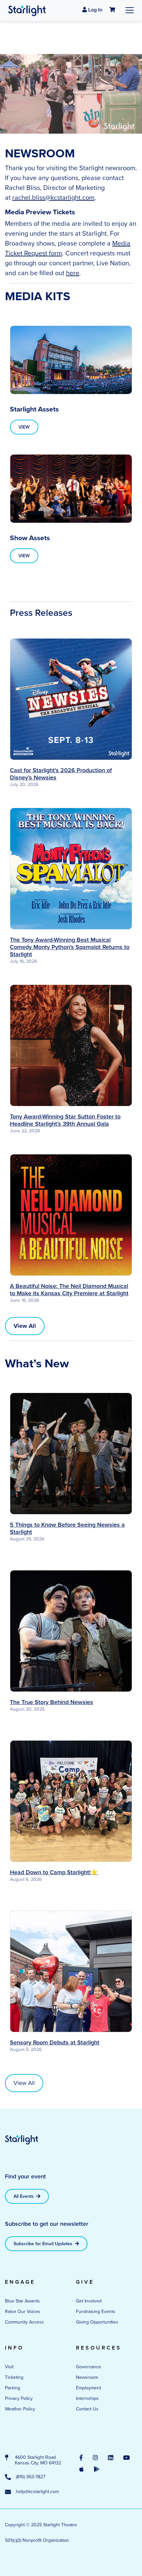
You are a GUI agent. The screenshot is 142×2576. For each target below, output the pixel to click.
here (73, 273)
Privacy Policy (19, 2398)
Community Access (24, 2322)
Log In (95, 10)
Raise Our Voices (23, 2312)
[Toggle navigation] (130, 10)
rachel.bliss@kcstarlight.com (53, 197)
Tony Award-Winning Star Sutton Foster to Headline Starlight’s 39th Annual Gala (65, 1120)
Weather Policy (20, 2409)
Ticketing (14, 2377)
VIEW (24, 427)
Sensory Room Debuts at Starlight (55, 2042)
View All (24, 2083)
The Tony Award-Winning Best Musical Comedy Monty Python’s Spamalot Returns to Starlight (70, 947)
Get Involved (89, 2301)
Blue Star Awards (22, 2301)
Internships (87, 2398)
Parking (13, 2388)
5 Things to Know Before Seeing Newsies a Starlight (67, 1528)
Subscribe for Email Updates (44, 2244)
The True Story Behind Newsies (52, 1702)
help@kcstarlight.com (37, 2492)
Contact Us (87, 2409)
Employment (89, 2388)
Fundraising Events (96, 2312)
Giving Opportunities (97, 2322)
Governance (89, 2367)
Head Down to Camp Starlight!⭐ (54, 1872)
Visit (9, 2367)
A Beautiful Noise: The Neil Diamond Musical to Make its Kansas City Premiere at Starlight (69, 1290)
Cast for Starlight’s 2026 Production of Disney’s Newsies (61, 774)
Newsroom (87, 2377)
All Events (24, 2196)
